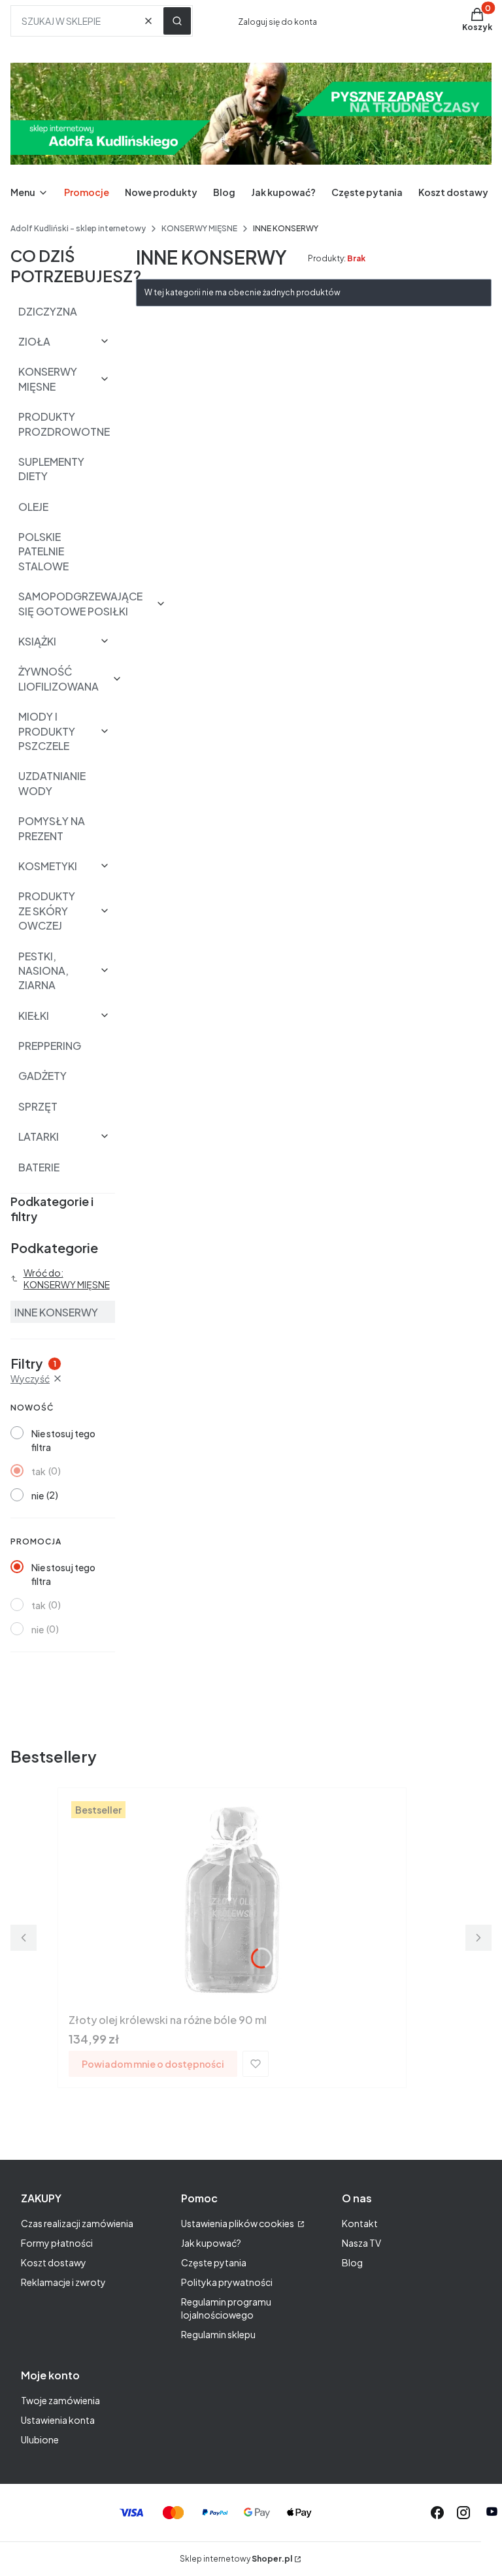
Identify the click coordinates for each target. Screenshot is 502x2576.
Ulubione (40, 2439)
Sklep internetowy (236, 2559)
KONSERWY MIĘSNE (199, 228)
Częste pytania (214, 2262)
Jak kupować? (211, 2243)
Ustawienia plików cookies (238, 2223)
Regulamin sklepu (218, 2334)
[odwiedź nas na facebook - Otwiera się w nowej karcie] (437, 2513)
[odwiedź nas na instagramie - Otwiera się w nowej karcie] (463, 2513)
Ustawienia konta (58, 2420)
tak (39, 1471)
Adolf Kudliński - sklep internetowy (78, 228)
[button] (177, 21)
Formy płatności (57, 2243)
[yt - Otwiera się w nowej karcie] (492, 2513)
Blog (352, 2262)
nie (38, 1495)
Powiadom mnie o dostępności (153, 2064)
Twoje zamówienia (60, 2400)
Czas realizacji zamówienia (77, 2223)
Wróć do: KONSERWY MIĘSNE (67, 1279)
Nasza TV (361, 2243)
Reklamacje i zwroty (63, 2282)
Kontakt (360, 2223)
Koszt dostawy (54, 2262)
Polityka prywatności (227, 2282)
